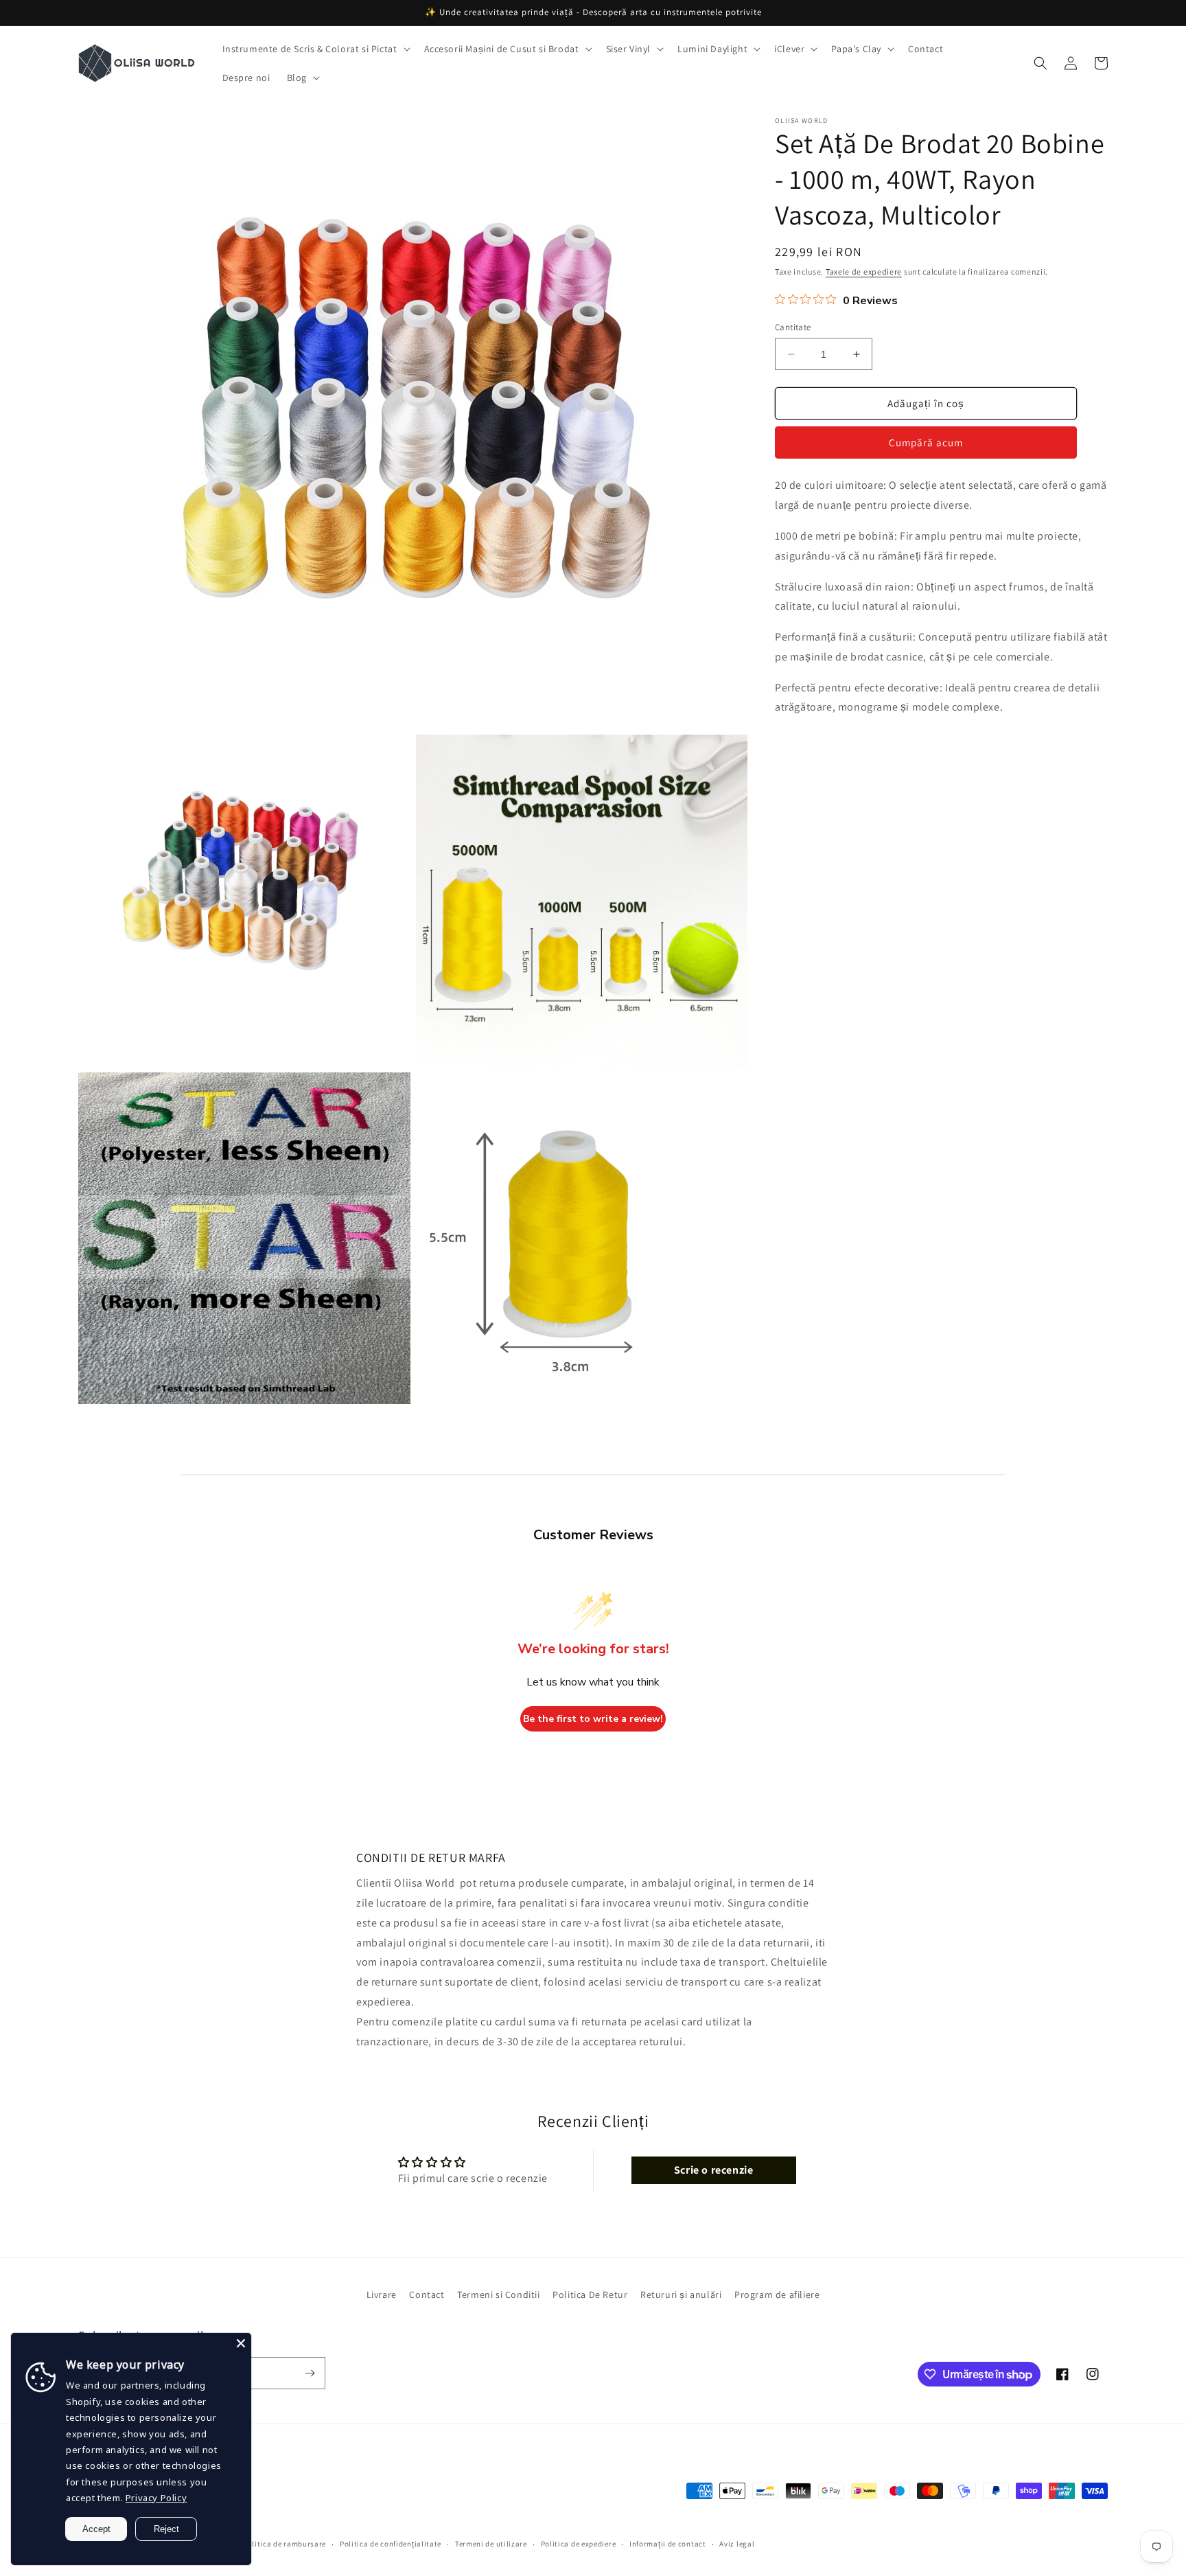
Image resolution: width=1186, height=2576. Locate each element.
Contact (427, 2295)
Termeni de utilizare (491, 2544)
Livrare (382, 2295)
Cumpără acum (926, 442)
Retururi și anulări (681, 2295)
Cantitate (793, 327)
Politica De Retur (590, 2295)
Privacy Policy (156, 2498)
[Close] (241, 2343)
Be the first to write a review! (593, 1719)
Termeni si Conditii (498, 2295)
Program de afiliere (777, 2295)
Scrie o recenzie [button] (714, 2170)
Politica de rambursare (284, 2544)
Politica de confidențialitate (391, 2544)
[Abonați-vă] (310, 2373)
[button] (315, 49)
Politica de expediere (579, 2544)
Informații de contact (668, 2544)
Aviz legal (737, 2544)
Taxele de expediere (864, 272)
